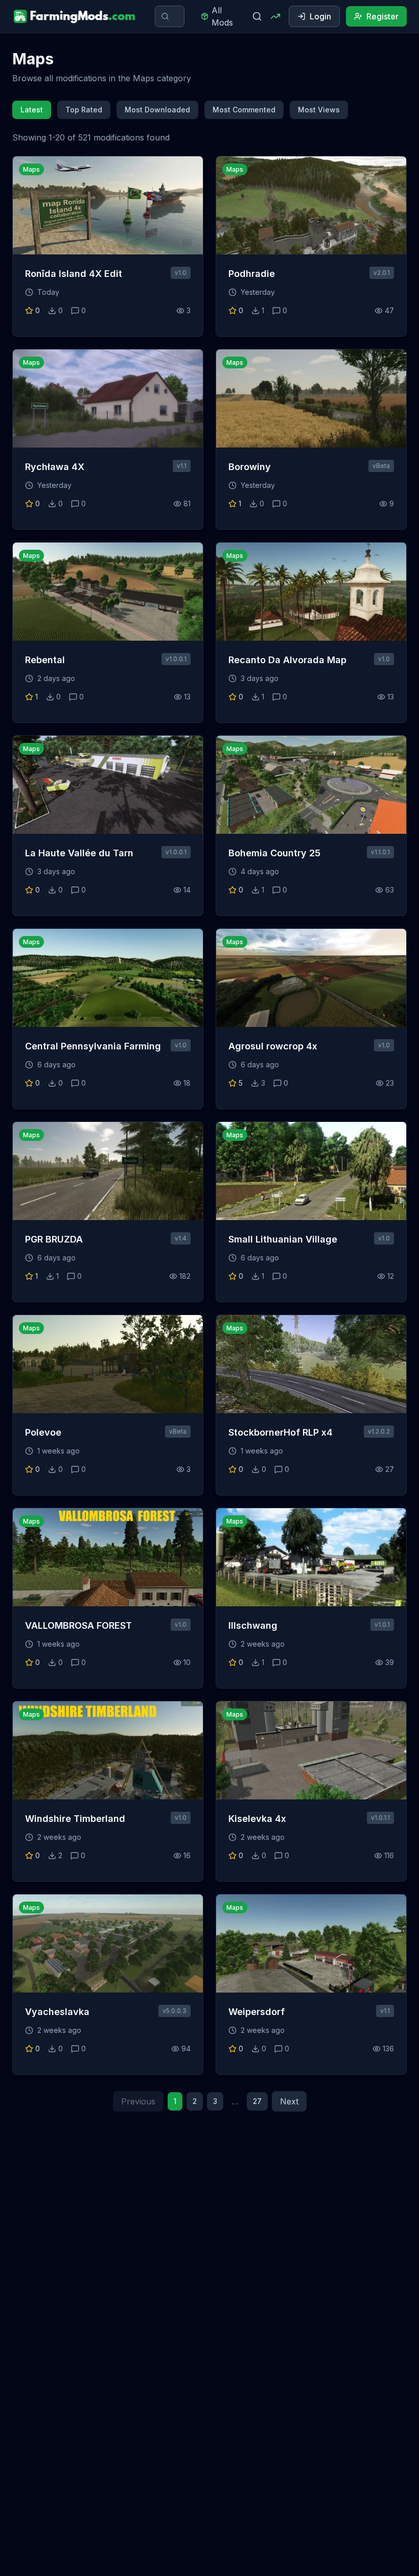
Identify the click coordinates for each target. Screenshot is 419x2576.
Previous (138, 2101)
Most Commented (244, 110)
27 (257, 2101)
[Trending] (275, 16)
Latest (32, 110)
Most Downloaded (157, 110)
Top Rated (84, 110)
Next (289, 2101)
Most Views (319, 110)
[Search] (257, 16)
